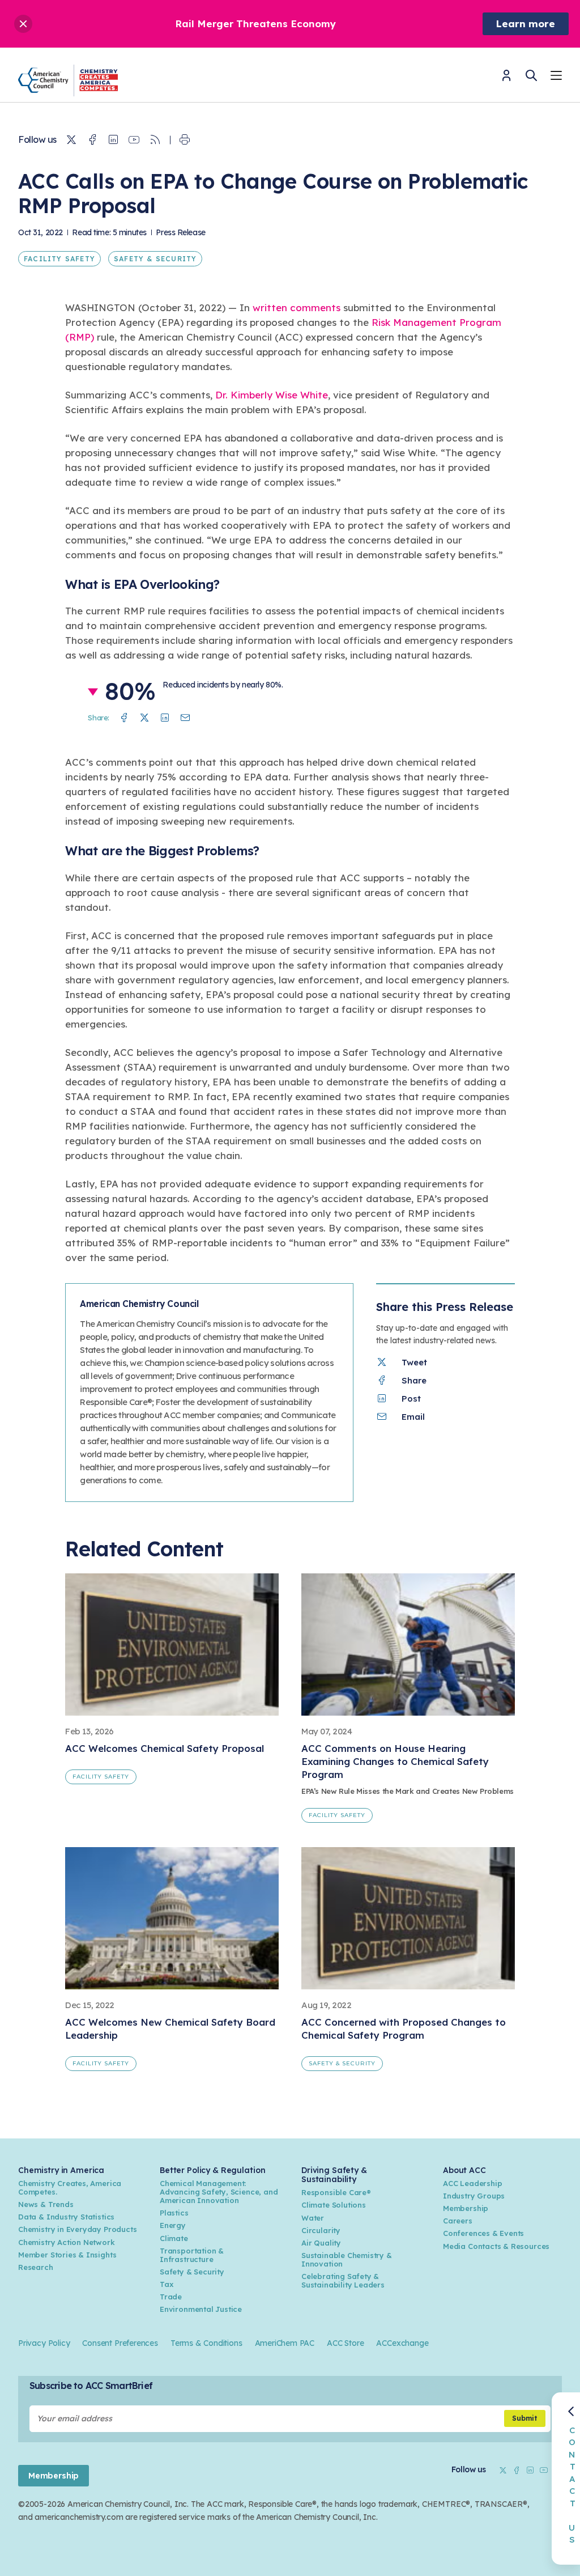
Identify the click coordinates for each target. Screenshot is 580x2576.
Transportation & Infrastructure (192, 2255)
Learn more (526, 24)
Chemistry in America (61, 2170)
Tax (167, 2284)
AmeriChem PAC (285, 2343)
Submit (525, 2418)
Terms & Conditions (206, 2343)
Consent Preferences (120, 2343)
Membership (466, 2208)
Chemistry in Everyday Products (77, 2229)
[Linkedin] (113, 140)
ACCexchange (402, 2343)
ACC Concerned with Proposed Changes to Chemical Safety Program (404, 2028)
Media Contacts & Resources (496, 2246)
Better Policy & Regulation (212, 2170)
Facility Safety (59, 259)
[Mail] (185, 718)
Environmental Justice (201, 2309)
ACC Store (345, 2343)
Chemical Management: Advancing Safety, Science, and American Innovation (219, 2192)
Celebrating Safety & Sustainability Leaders (343, 2280)
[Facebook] (92, 140)
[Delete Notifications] (23, 24)
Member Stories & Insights (67, 2255)
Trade (171, 2297)
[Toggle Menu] (556, 77)
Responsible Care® (336, 2192)
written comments (297, 307)
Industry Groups (474, 2196)
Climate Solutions (334, 2205)
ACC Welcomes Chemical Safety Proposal (165, 1748)
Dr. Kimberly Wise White (272, 395)
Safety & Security (155, 259)
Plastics (174, 2213)
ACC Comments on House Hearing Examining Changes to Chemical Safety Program (395, 1761)
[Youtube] (134, 140)
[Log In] (506, 79)
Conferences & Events (483, 2233)
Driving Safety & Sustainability (334, 2175)
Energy (173, 2225)
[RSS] (155, 140)
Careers (458, 2221)
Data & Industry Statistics (66, 2217)
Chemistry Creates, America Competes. (70, 2187)
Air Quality (321, 2243)
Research (36, 2267)
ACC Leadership (472, 2183)
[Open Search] (531, 75)
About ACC (464, 2170)
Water (313, 2218)
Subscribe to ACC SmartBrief (91, 2386)
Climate (174, 2238)
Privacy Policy (44, 2343)
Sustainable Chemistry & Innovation (347, 2259)
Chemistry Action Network (67, 2242)
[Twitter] (71, 140)
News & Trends (46, 2204)
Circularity (321, 2230)
